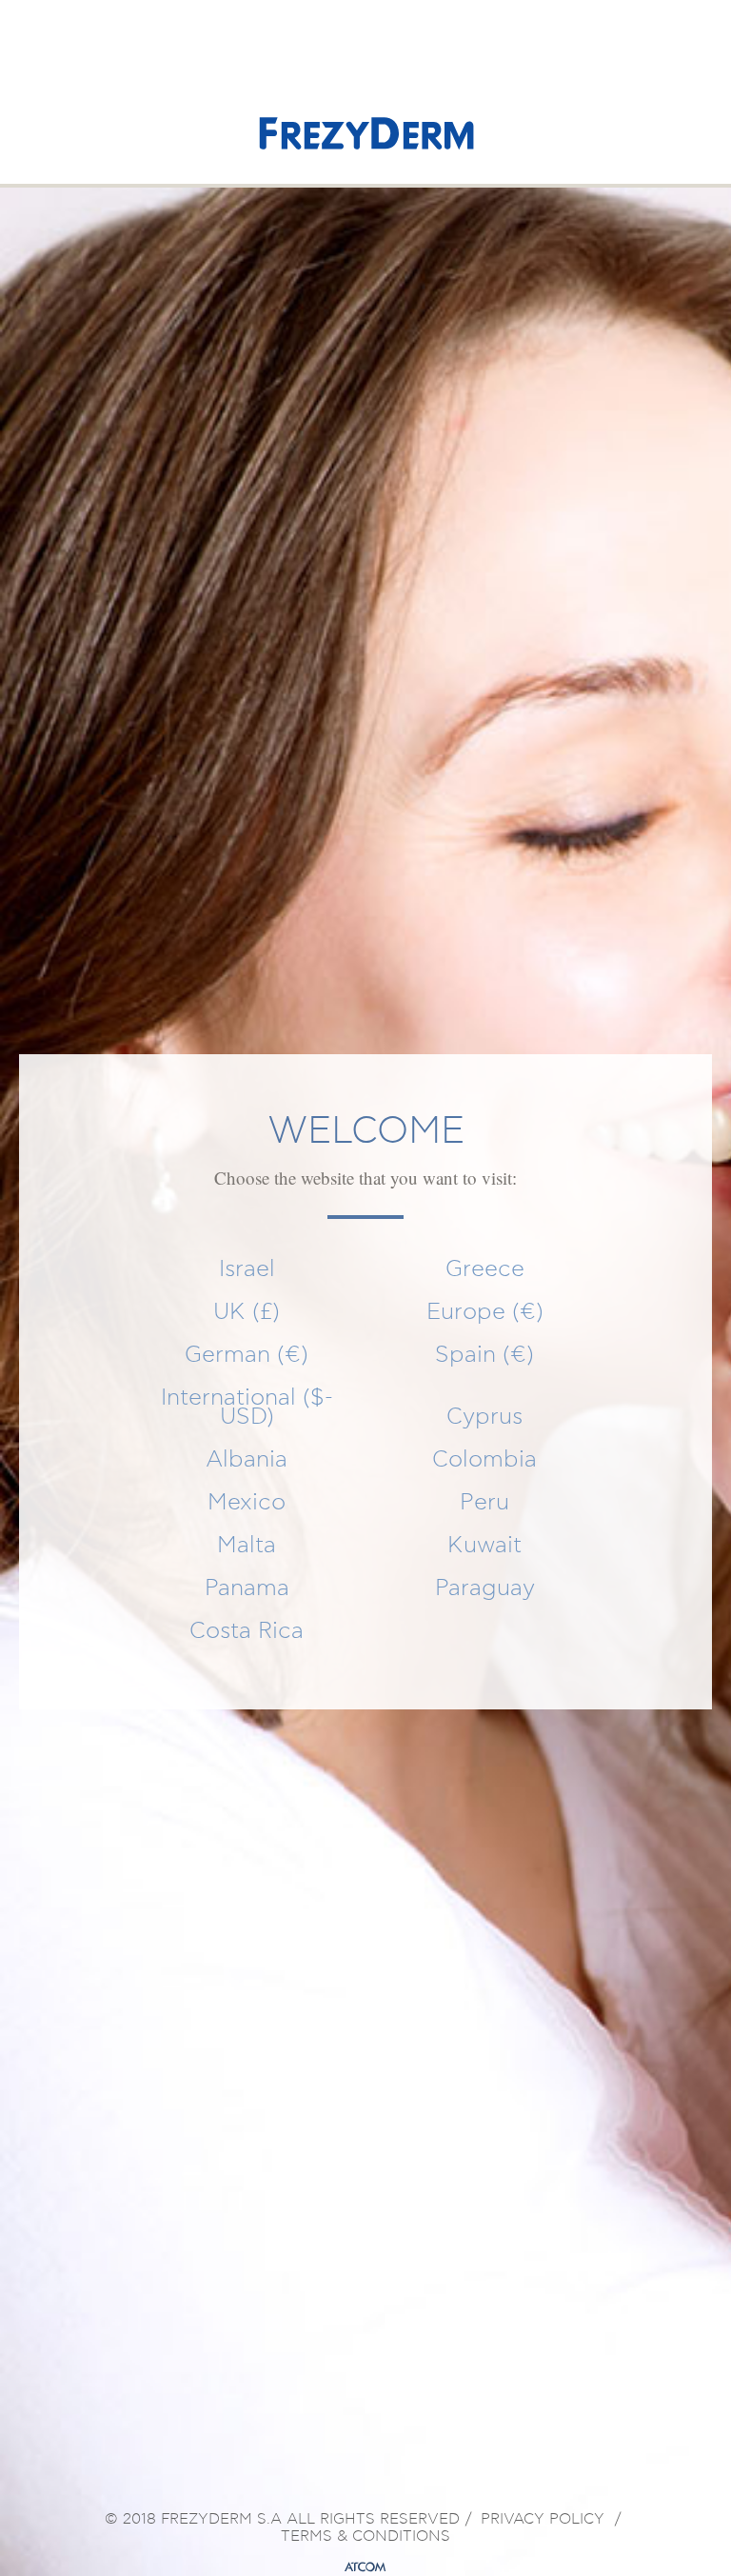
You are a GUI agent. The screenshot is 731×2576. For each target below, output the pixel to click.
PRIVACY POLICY (543, 2520)
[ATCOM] (365, 2567)
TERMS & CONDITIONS (365, 2537)
